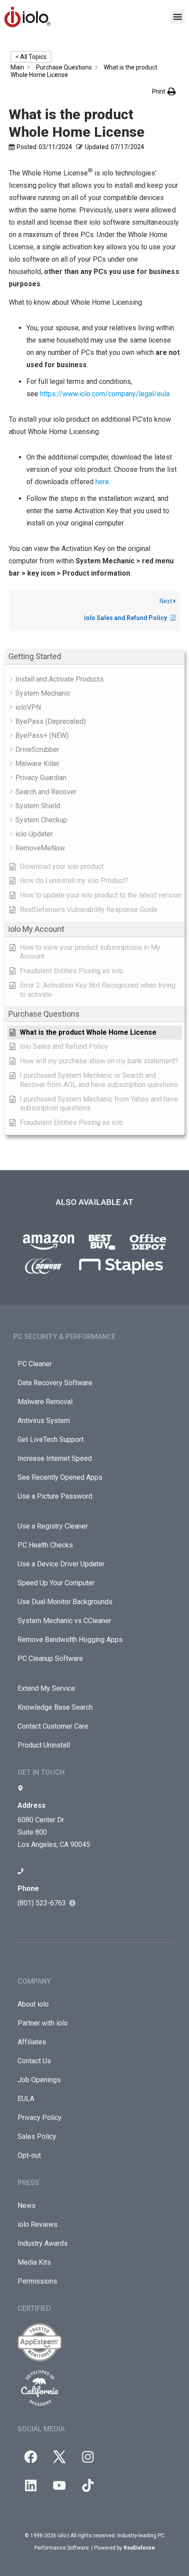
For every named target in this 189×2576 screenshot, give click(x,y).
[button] (177, 17)
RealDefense (139, 2548)
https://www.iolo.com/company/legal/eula (105, 394)
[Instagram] (88, 2457)
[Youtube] (59, 2485)
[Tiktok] (88, 2485)
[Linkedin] (31, 2485)
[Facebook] (31, 2457)
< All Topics (31, 57)
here (102, 482)
